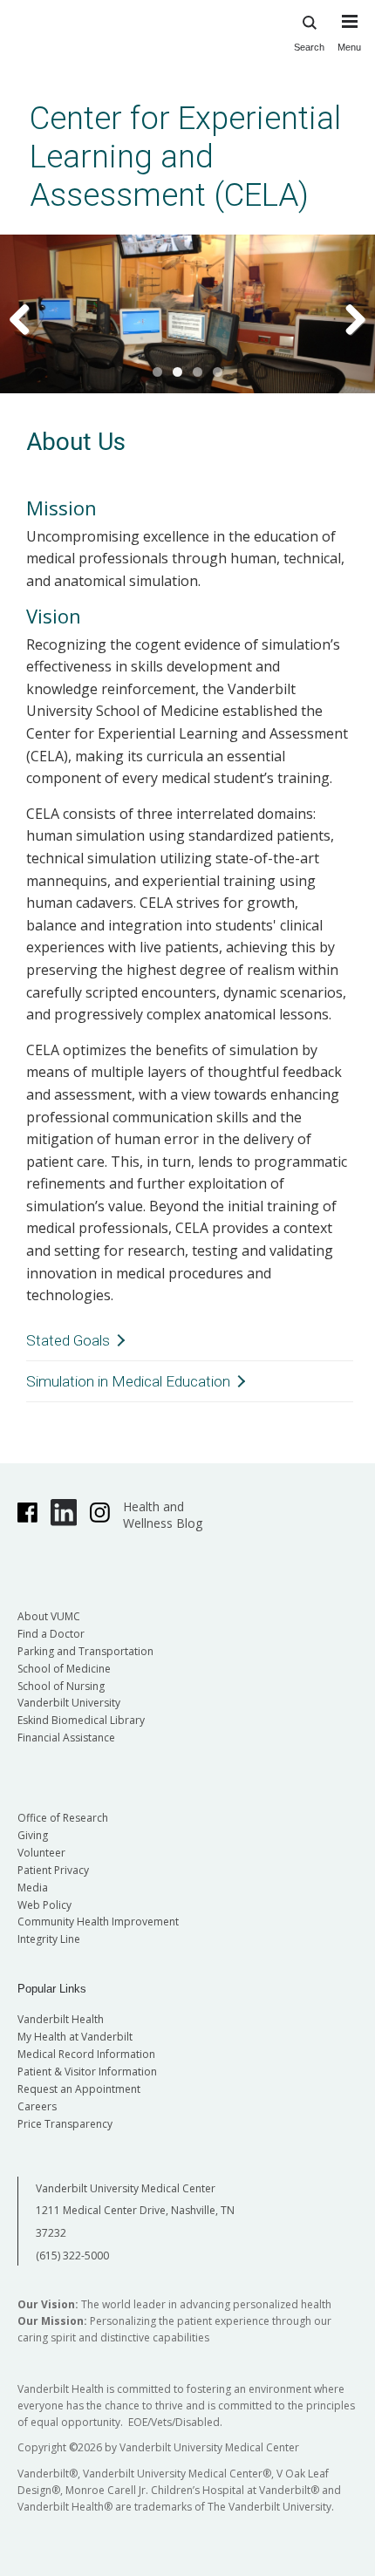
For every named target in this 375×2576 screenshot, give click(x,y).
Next (344, 318)
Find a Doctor (51, 1634)
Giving (33, 1835)
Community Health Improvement (98, 1922)
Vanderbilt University (69, 1703)
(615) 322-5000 (72, 2256)
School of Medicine (64, 1669)
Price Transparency (65, 2124)
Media (33, 1888)
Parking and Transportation (85, 1651)
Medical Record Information (86, 2054)
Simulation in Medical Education (128, 1381)
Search (309, 47)
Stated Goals (68, 1340)
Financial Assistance (66, 1738)
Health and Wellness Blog (163, 1515)
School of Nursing (61, 1686)
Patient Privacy (53, 1870)
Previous (31, 318)
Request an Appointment (79, 2089)
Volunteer (41, 1853)
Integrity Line (49, 1939)
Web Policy (44, 1905)
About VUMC (49, 1616)
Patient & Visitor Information (87, 2072)
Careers (37, 2106)
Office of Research (63, 1818)
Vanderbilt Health (61, 2019)
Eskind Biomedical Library (81, 1720)
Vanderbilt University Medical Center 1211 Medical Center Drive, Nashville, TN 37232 (135, 2211)
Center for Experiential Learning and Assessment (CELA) (185, 157)
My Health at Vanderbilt (75, 2037)
